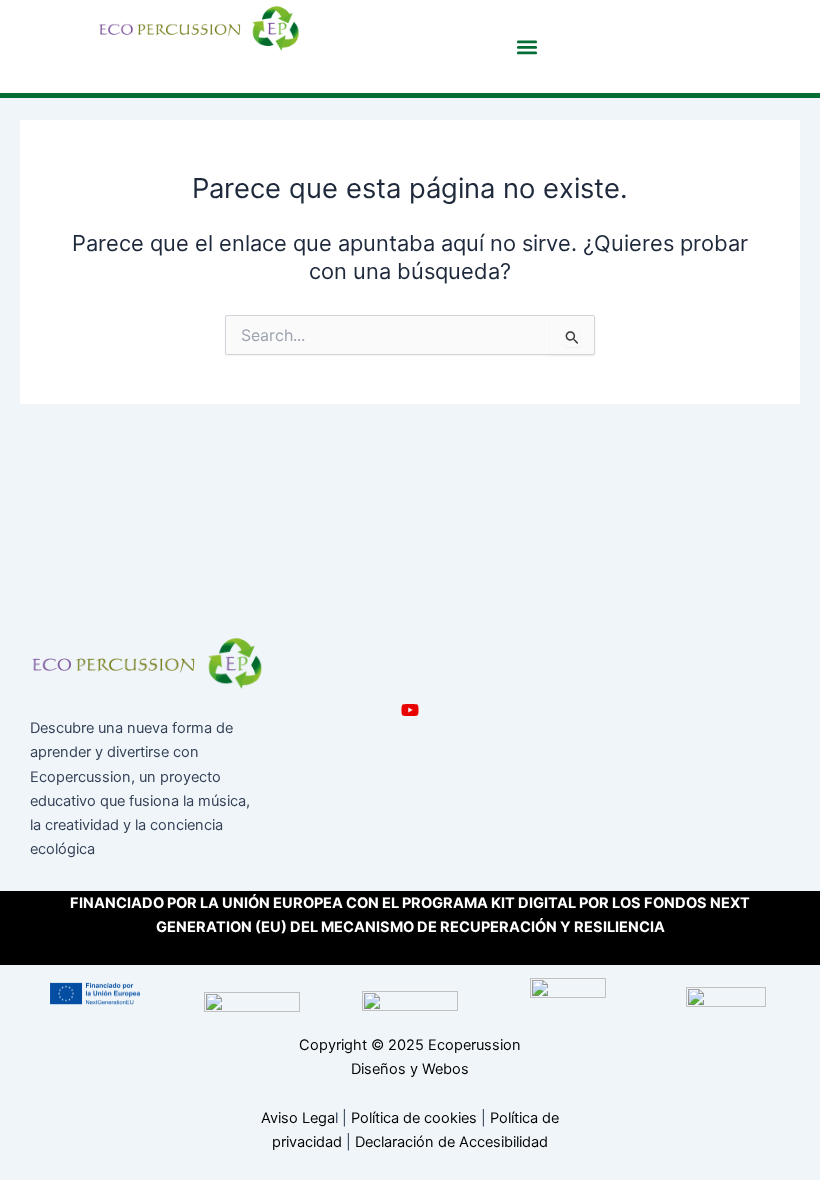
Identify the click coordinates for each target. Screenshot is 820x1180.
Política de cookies (414, 1118)
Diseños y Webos (410, 1069)
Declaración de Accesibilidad (451, 1142)
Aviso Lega (298, 1118)
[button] (526, 46)
